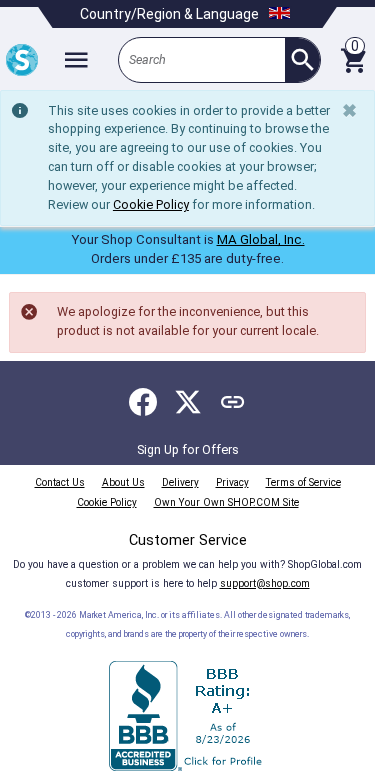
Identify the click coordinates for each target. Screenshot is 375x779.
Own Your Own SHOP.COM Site (226, 502)
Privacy (232, 482)
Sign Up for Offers (188, 449)
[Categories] (76, 60)
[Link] (233, 402)
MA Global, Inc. (261, 239)
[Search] (302, 60)
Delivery (180, 482)
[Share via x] (188, 402)
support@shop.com (265, 583)
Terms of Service (303, 482)
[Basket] (353, 60)
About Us (123, 482)
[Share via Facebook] (143, 402)
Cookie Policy (151, 204)
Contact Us (60, 482)
